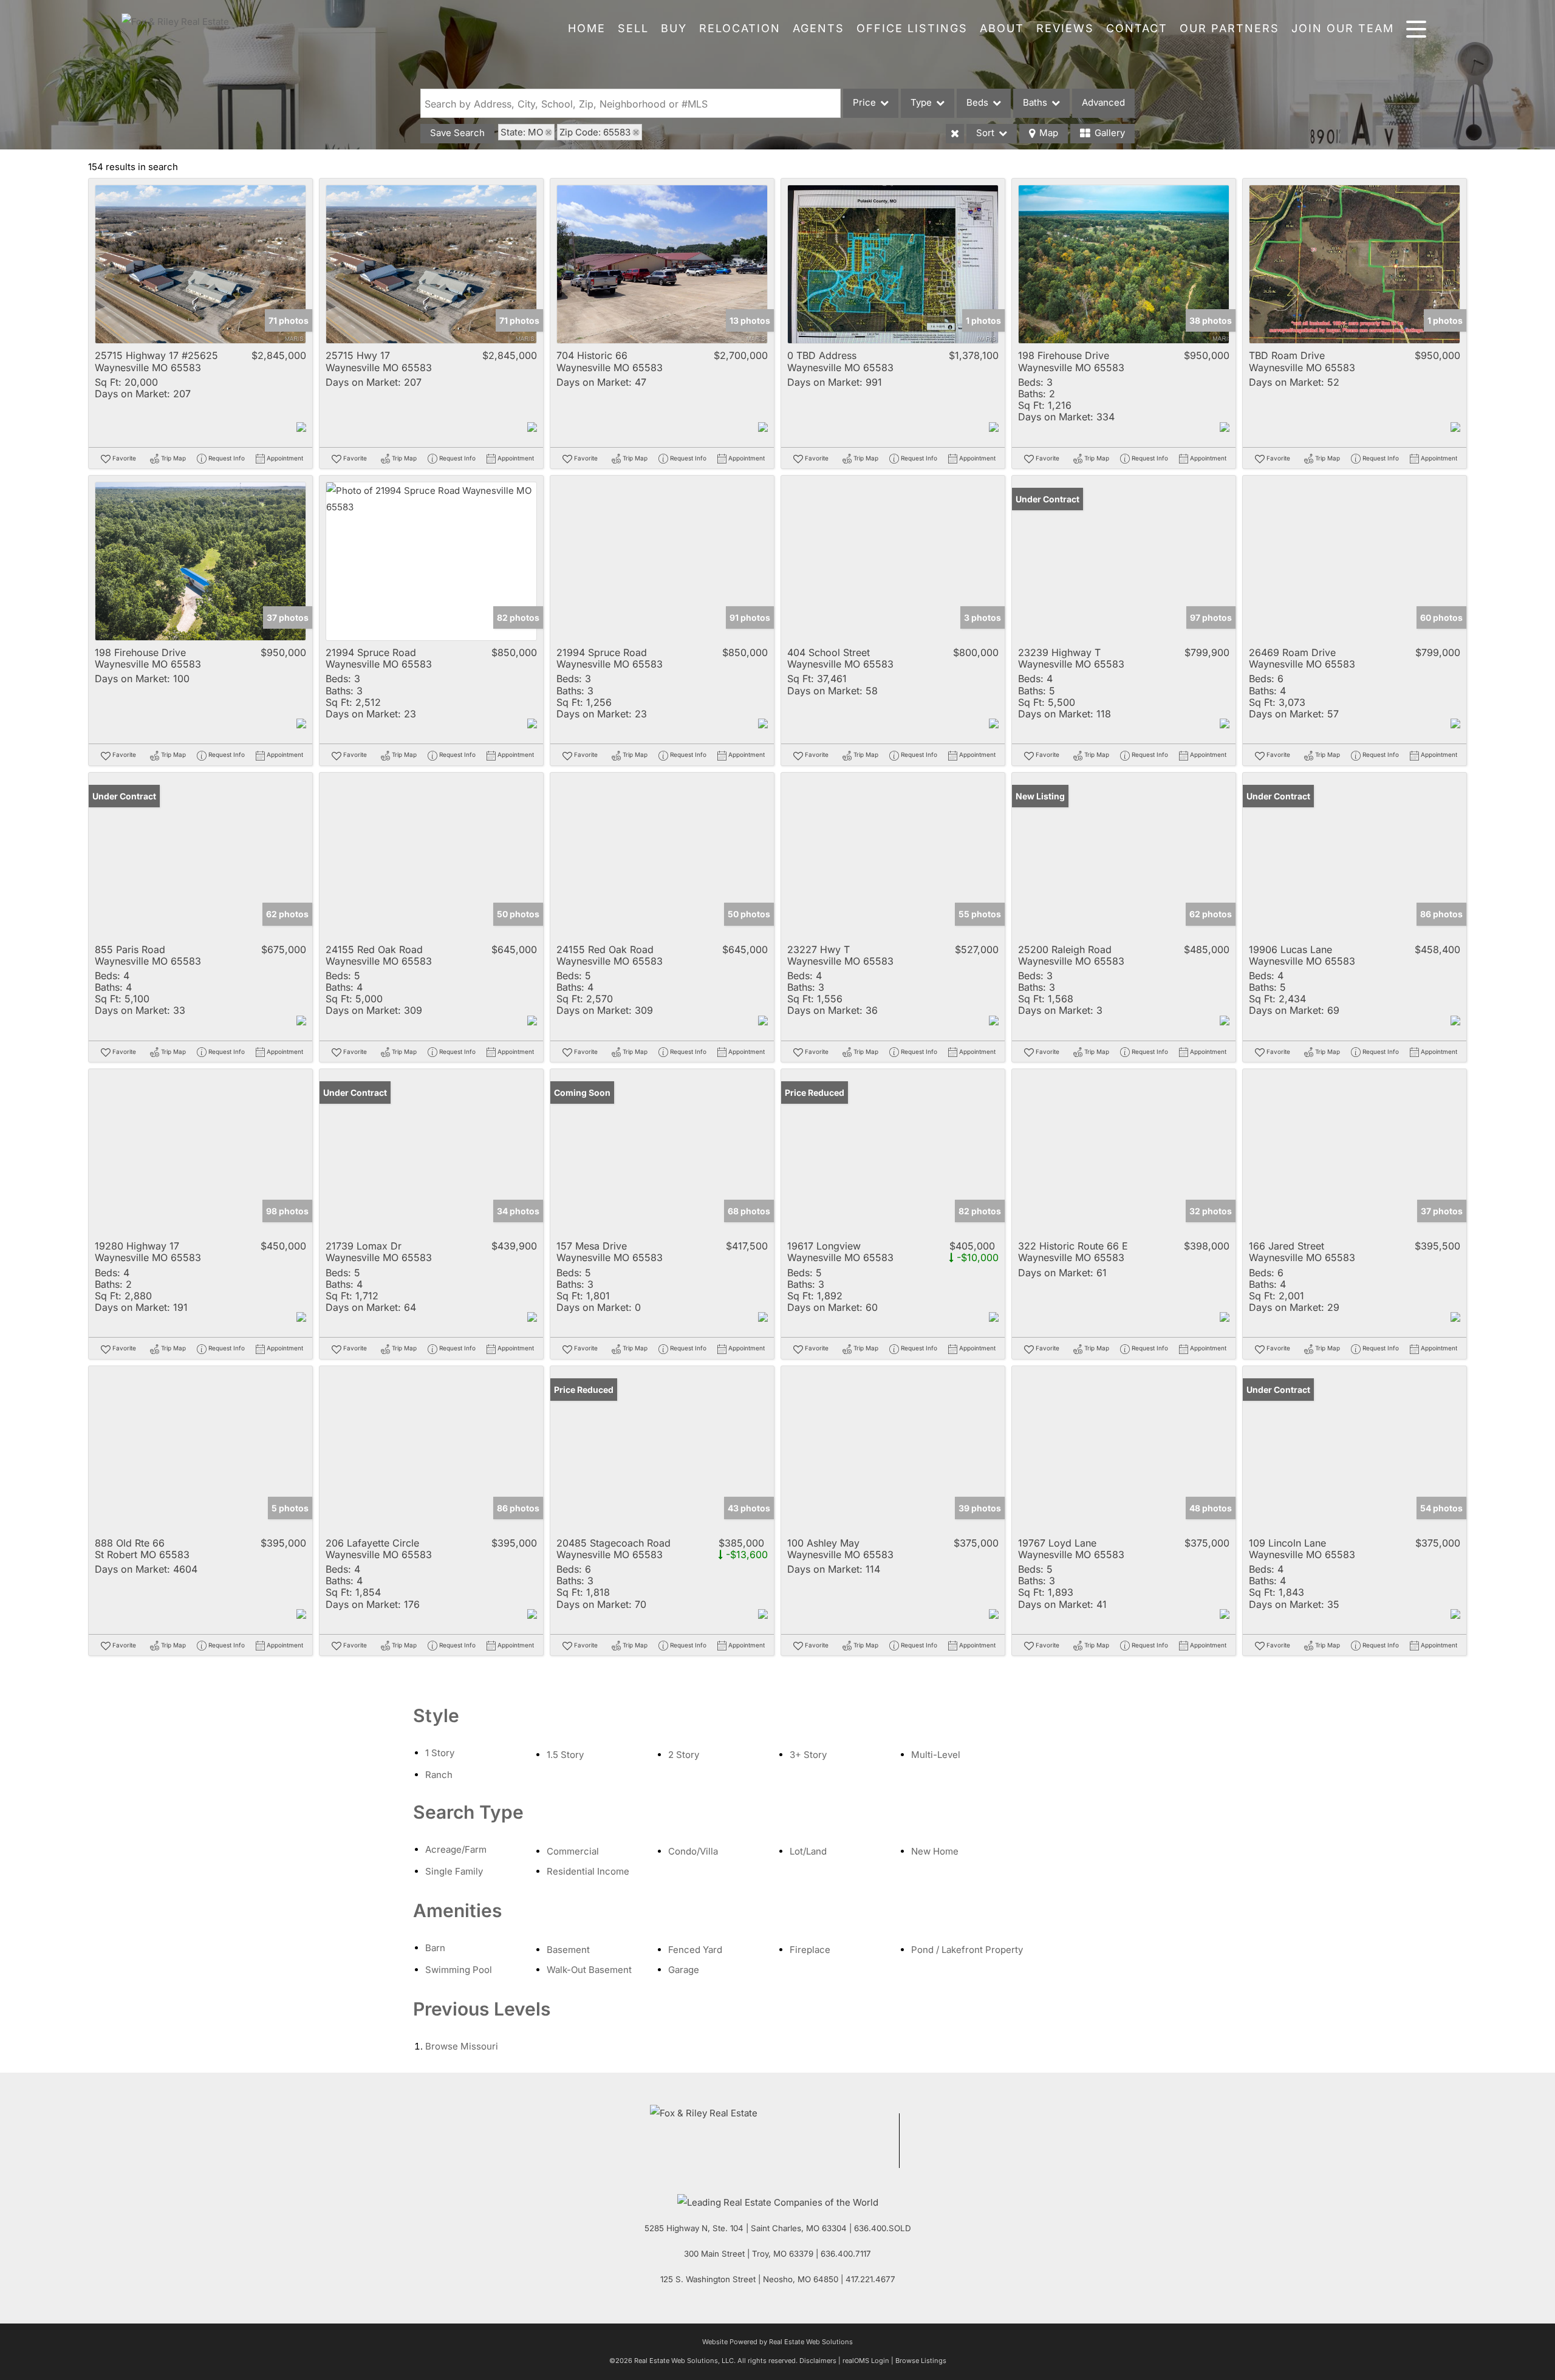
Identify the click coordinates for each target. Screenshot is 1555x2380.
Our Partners (1229, 28)
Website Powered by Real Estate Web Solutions (777, 2342)
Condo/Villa (693, 1851)
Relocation (740, 28)
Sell (633, 28)
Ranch (439, 1775)
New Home (935, 1851)
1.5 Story (565, 1755)
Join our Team (1343, 28)
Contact (1137, 28)
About (1002, 28)
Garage (684, 1970)
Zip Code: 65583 (595, 132)
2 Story (684, 1755)
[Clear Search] (955, 134)
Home (587, 28)
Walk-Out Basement (589, 1970)
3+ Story (808, 1755)
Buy (674, 28)
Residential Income (588, 1871)
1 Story (440, 1753)
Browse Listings (921, 2361)
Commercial (573, 1851)
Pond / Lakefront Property (967, 1950)
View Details (201, 265)
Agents (819, 28)
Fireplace (810, 1950)
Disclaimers (818, 2361)
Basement (568, 1950)
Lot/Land (808, 1851)
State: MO (522, 132)
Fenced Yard (695, 1950)
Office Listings (912, 28)
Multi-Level (936, 1755)
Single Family (454, 1871)
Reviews (1065, 28)
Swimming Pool (459, 1970)
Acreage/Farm (456, 1849)
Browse (462, 2046)
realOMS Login (866, 2361)
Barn (435, 1948)
